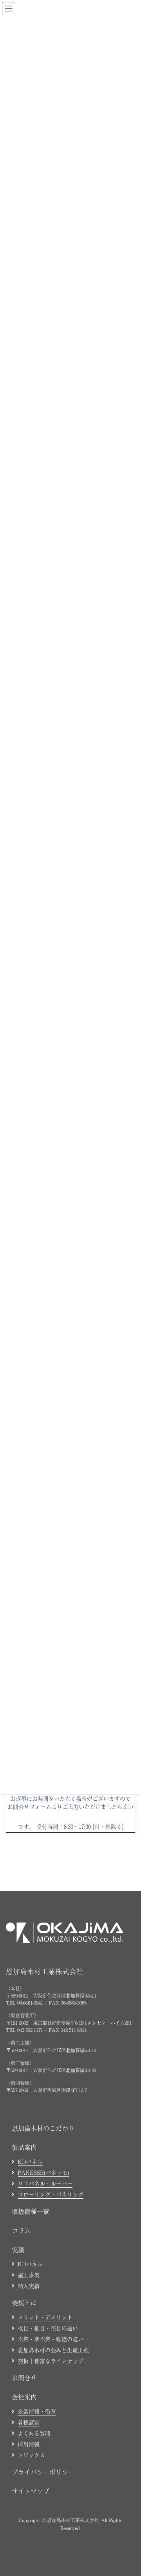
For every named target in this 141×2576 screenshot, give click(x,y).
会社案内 (24, 2397)
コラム (21, 2230)
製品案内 (24, 2147)
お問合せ (24, 2378)
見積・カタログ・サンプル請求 (92, 2565)
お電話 (27, 2565)
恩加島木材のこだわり (43, 2128)
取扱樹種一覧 (31, 2211)
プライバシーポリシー (43, 2472)
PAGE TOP (129, 2311)
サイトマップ (31, 2491)
